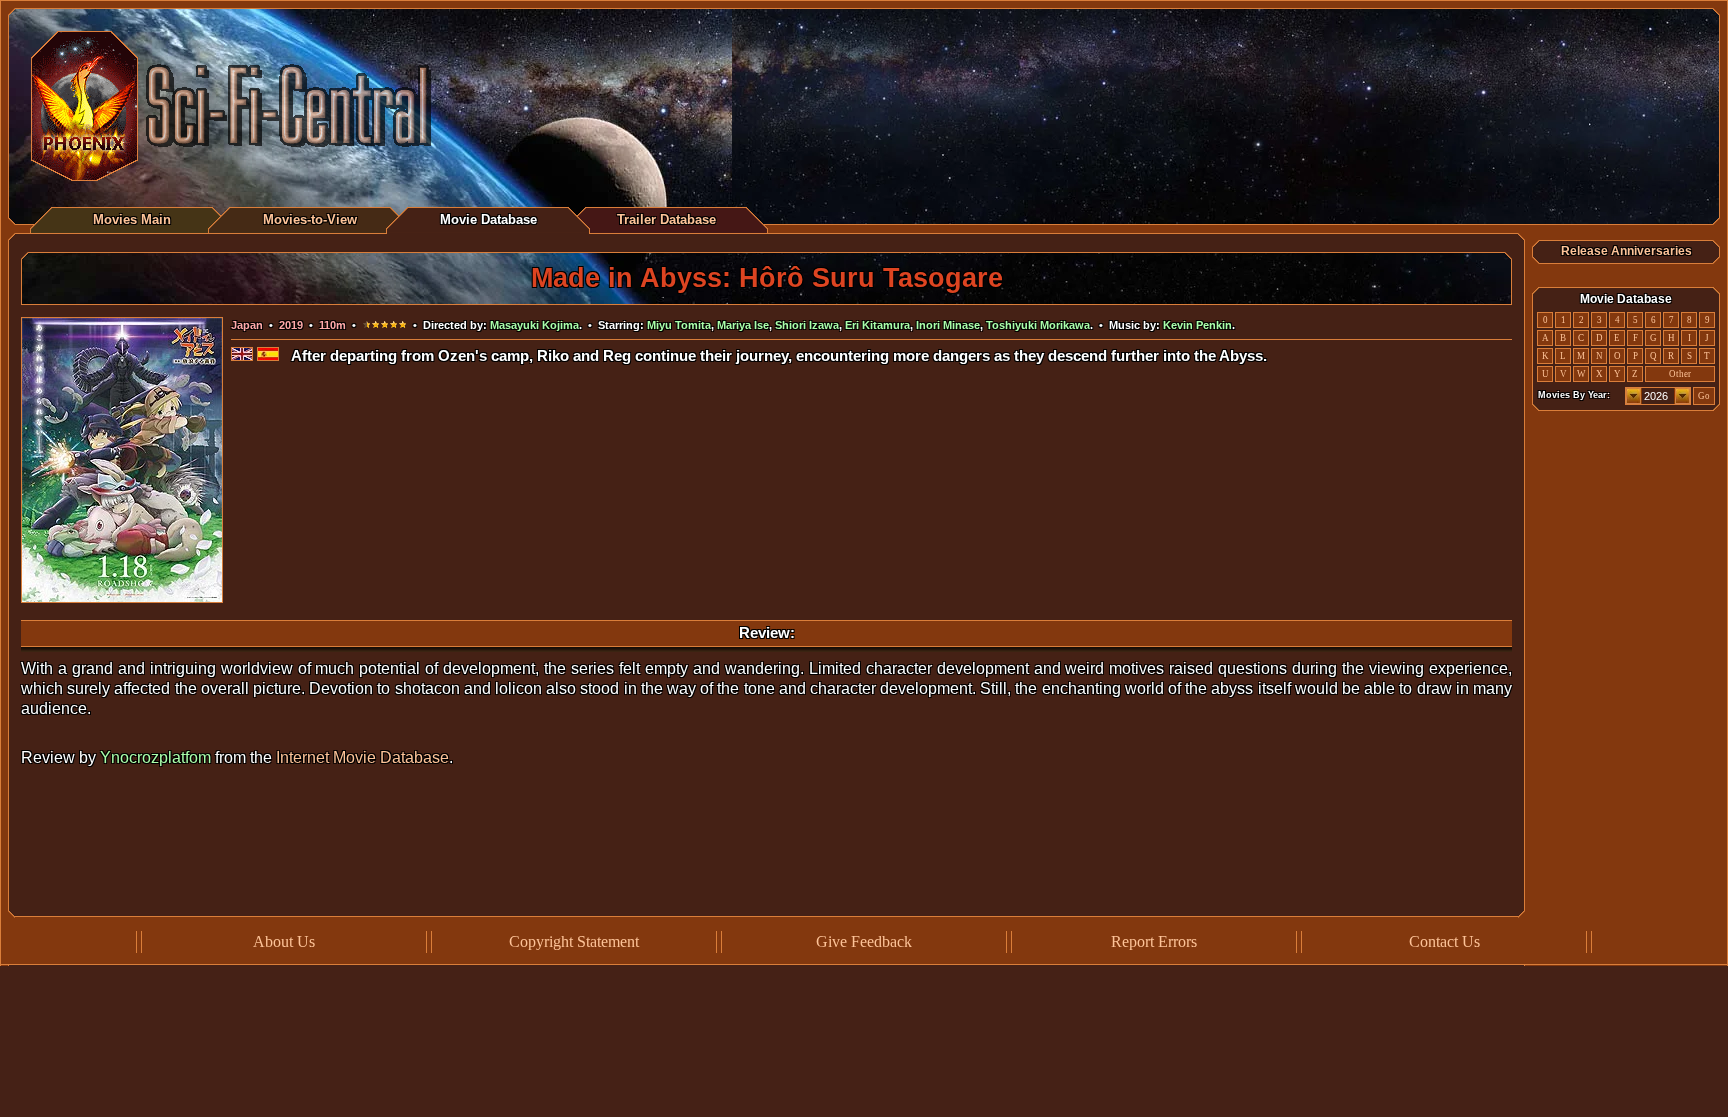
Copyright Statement (574, 941)
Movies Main (132, 219)
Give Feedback (864, 941)
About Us (284, 941)
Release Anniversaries (1626, 251)
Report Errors (1154, 941)
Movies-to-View (310, 219)
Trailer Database (666, 219)
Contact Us (1444, 941)
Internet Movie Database (362, 757)
